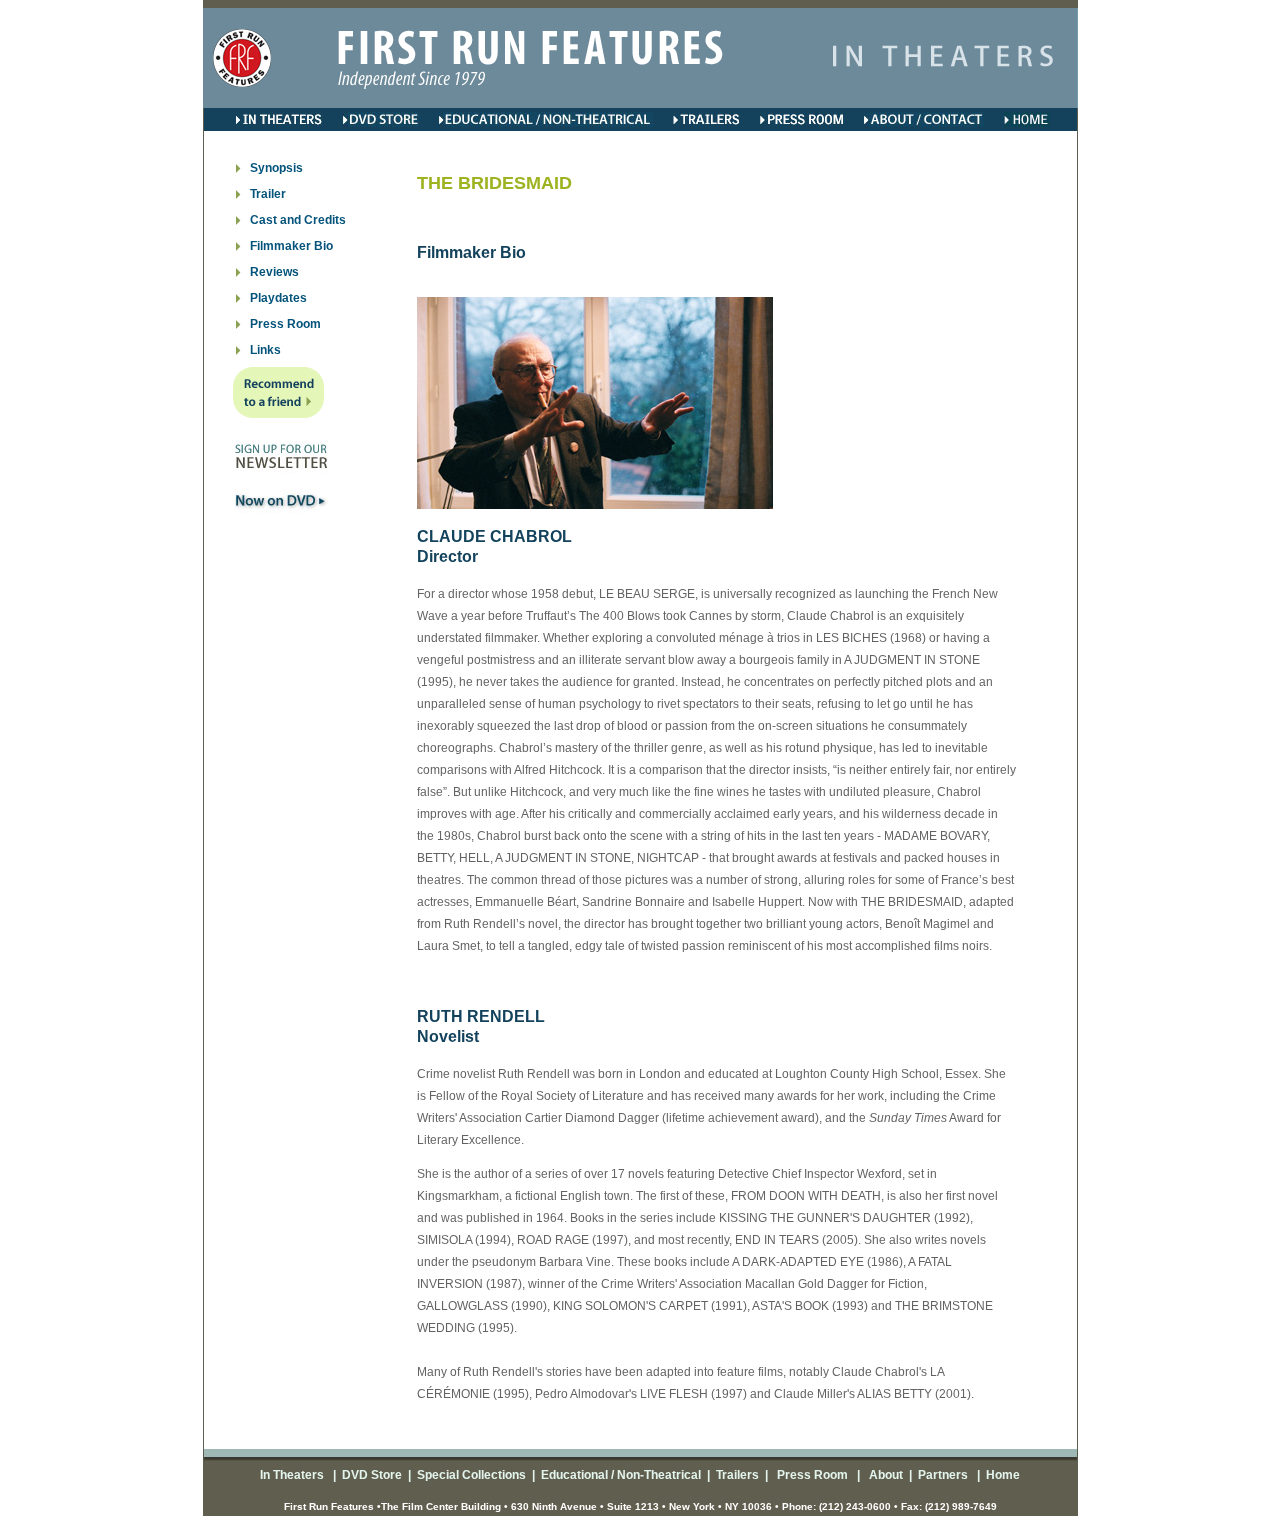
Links (265, 350)
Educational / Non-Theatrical (621, 1475)
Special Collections (470, 1475)
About (884, 1475)
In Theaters (293, 1475)
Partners (941, 1475)
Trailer (268, 194)
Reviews (274, 272)
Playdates (278, 298)
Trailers (737, 1475)
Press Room (285, 324)
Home (1001, 1475)
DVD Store (372, 1475)
